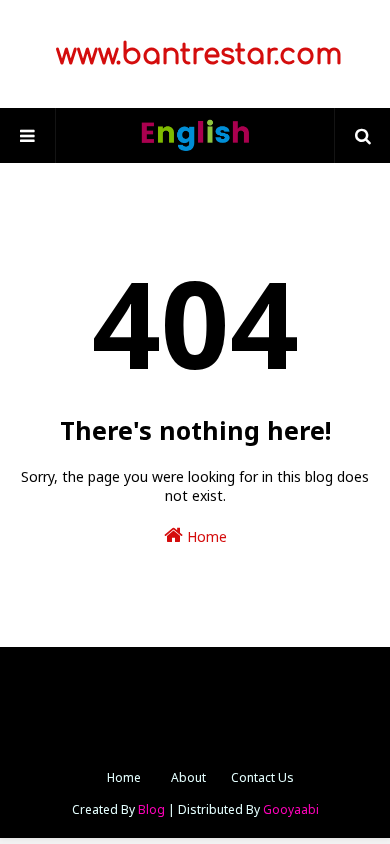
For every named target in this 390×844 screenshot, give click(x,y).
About (188, 777)
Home (205, 536)
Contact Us (262, 777)
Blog (151, 809)
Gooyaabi (291, 809)
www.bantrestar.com (195, 55)
